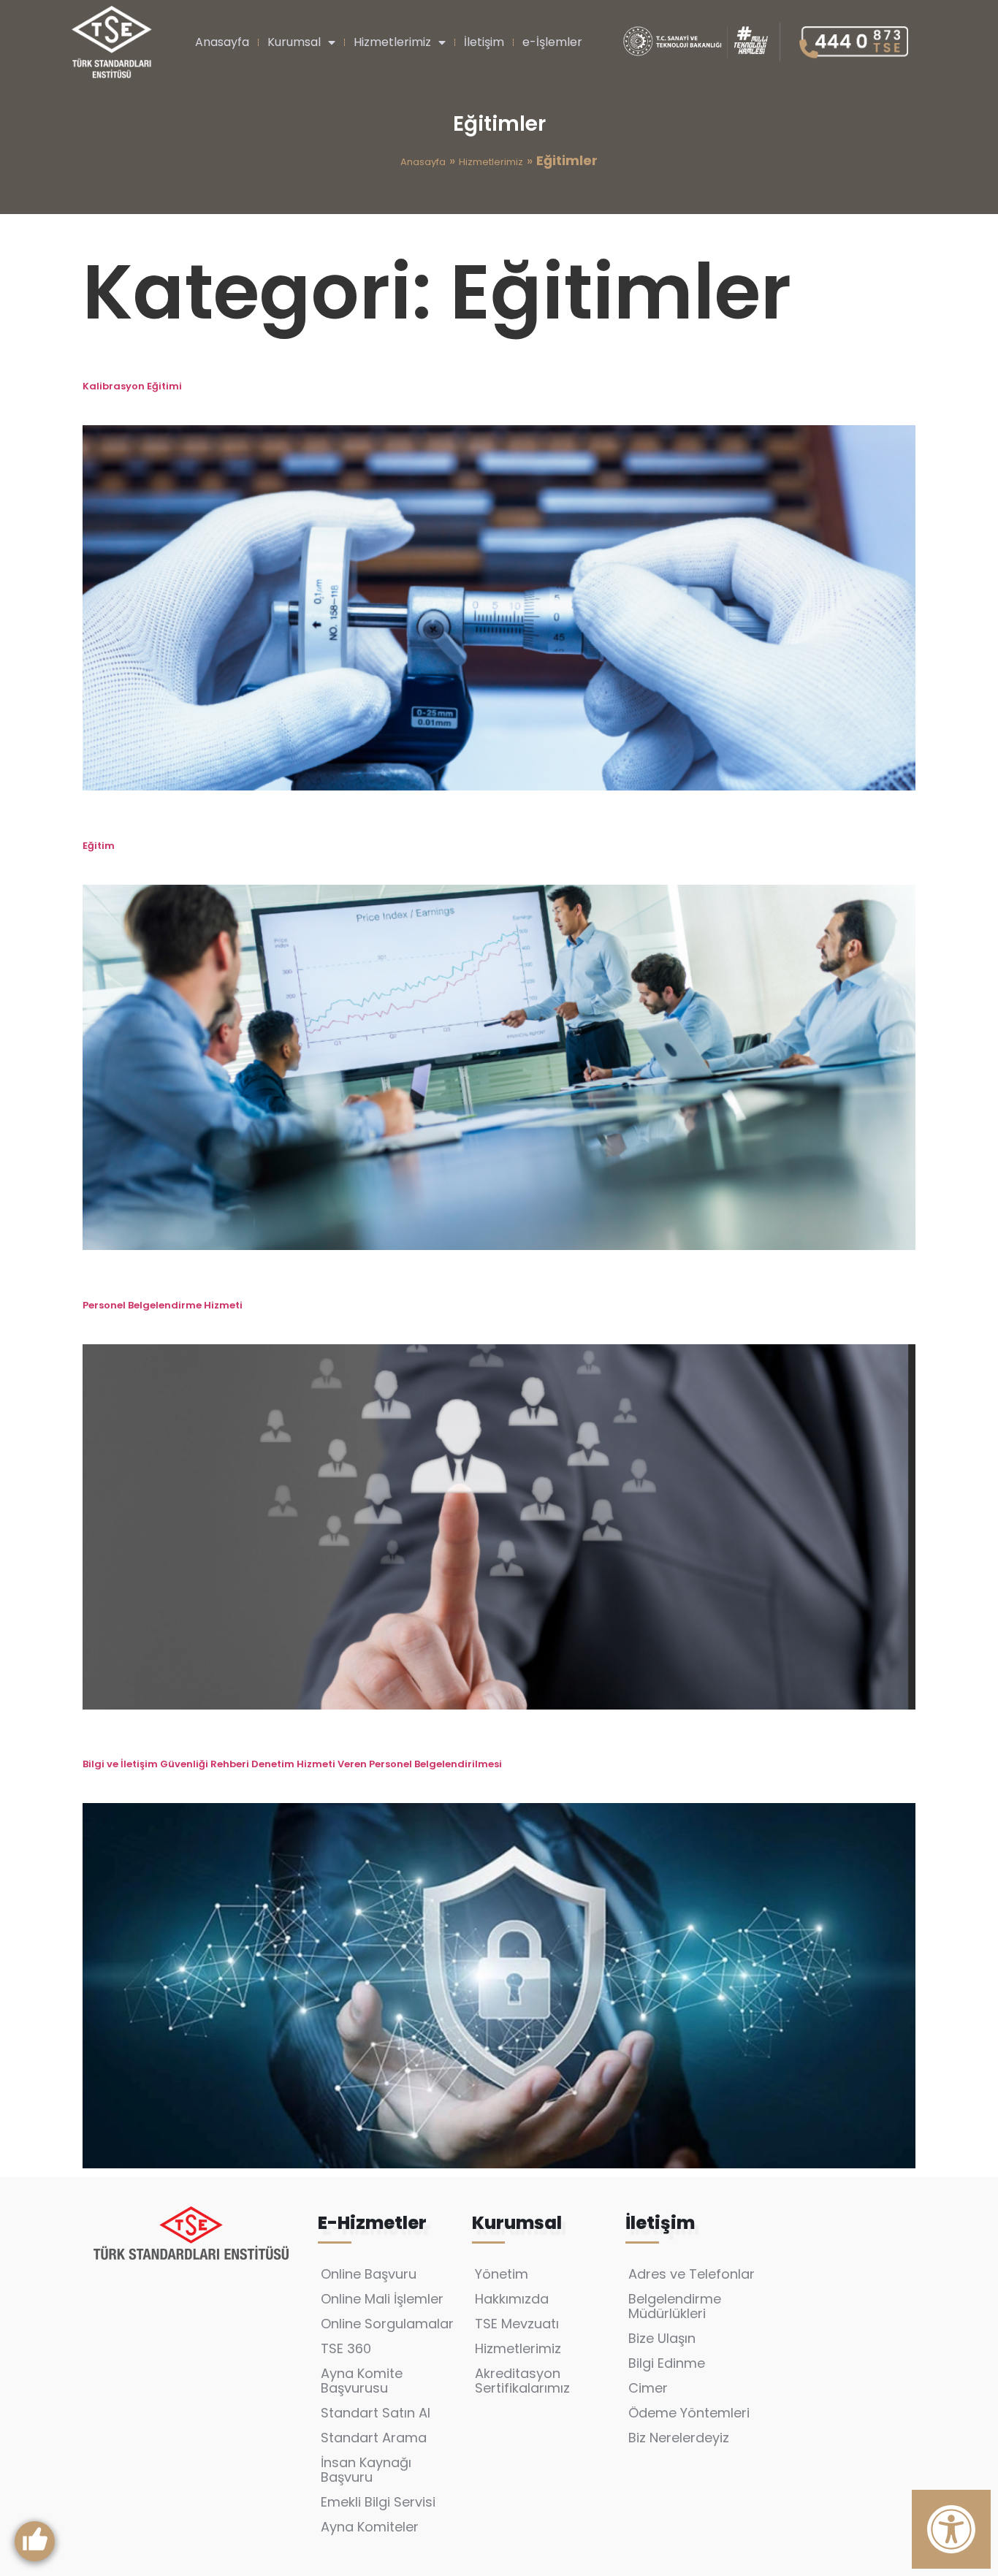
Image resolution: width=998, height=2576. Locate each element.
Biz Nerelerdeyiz (679, 2438)
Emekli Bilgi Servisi (378, 2502)
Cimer (648, 2388)
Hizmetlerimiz (392, 42)
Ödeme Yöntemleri (689, 2413)
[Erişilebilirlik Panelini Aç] (951, 2529)
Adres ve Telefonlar (692, 2274)
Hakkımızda (512, 2299)
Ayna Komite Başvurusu (362, 2381)
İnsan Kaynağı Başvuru (366, 2470)
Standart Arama (374, 2438)
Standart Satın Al (376, 2413)
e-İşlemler (552, 42)
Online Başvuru (369, 2274)
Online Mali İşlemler (382, 2299)
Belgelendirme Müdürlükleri (675, 2306)
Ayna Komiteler (370, 2527)
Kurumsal (294, 42)
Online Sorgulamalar (387, 2324)
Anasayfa (222, 42)
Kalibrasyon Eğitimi (132, 386)
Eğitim (99, 846)
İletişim (484, 42)
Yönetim (502, 2274)
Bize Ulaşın (662, 2338)
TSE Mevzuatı (517, 2324)
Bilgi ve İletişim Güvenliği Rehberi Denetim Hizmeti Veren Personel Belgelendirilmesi (292, 1764)
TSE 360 (346, 2348)
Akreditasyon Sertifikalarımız (522, 2381)
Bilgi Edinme (667, 2363)
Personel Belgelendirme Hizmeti (164, 1305)
